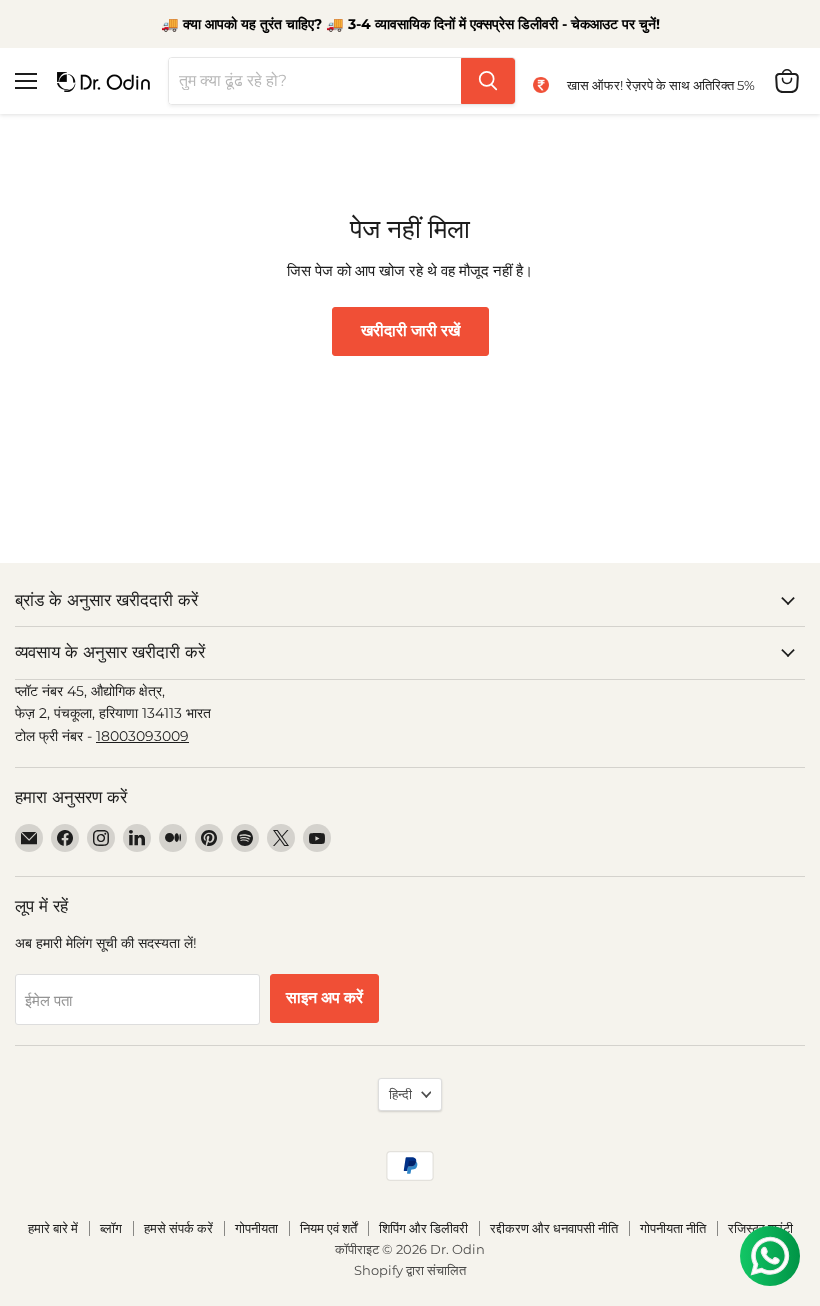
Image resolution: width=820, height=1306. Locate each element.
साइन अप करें (324, 998)
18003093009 (142, 736)
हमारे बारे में (53, 1228)
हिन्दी (400, 1094)
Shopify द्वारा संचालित (410, 1270)
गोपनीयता (256, 1228)
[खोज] (488, 81)
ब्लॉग (111, 1228)
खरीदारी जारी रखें (410, 331)
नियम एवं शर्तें (328, 1228)
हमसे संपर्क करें (178, 1228)
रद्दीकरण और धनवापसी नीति (554, 1228)
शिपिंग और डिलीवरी (423, 1228)
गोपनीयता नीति (673, 1228)
